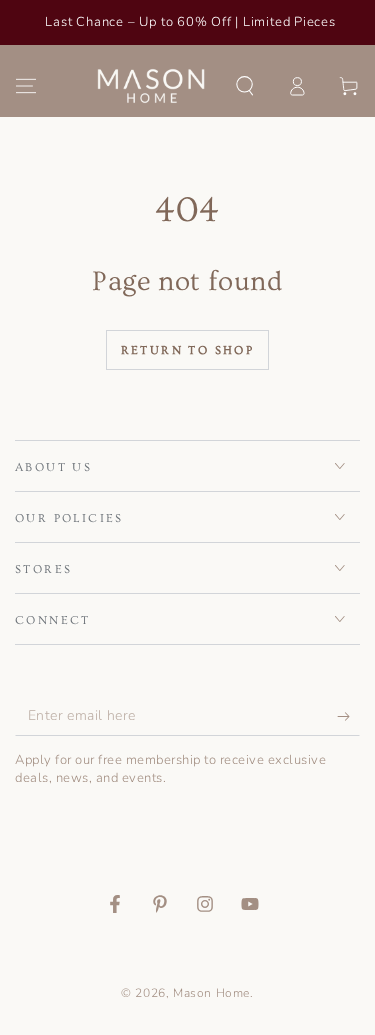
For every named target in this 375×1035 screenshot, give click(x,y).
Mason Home (211, 993)
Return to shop (188, 350)
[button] (245, 86)
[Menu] (26, 86)
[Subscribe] (348, 716)
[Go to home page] (151, 86)
